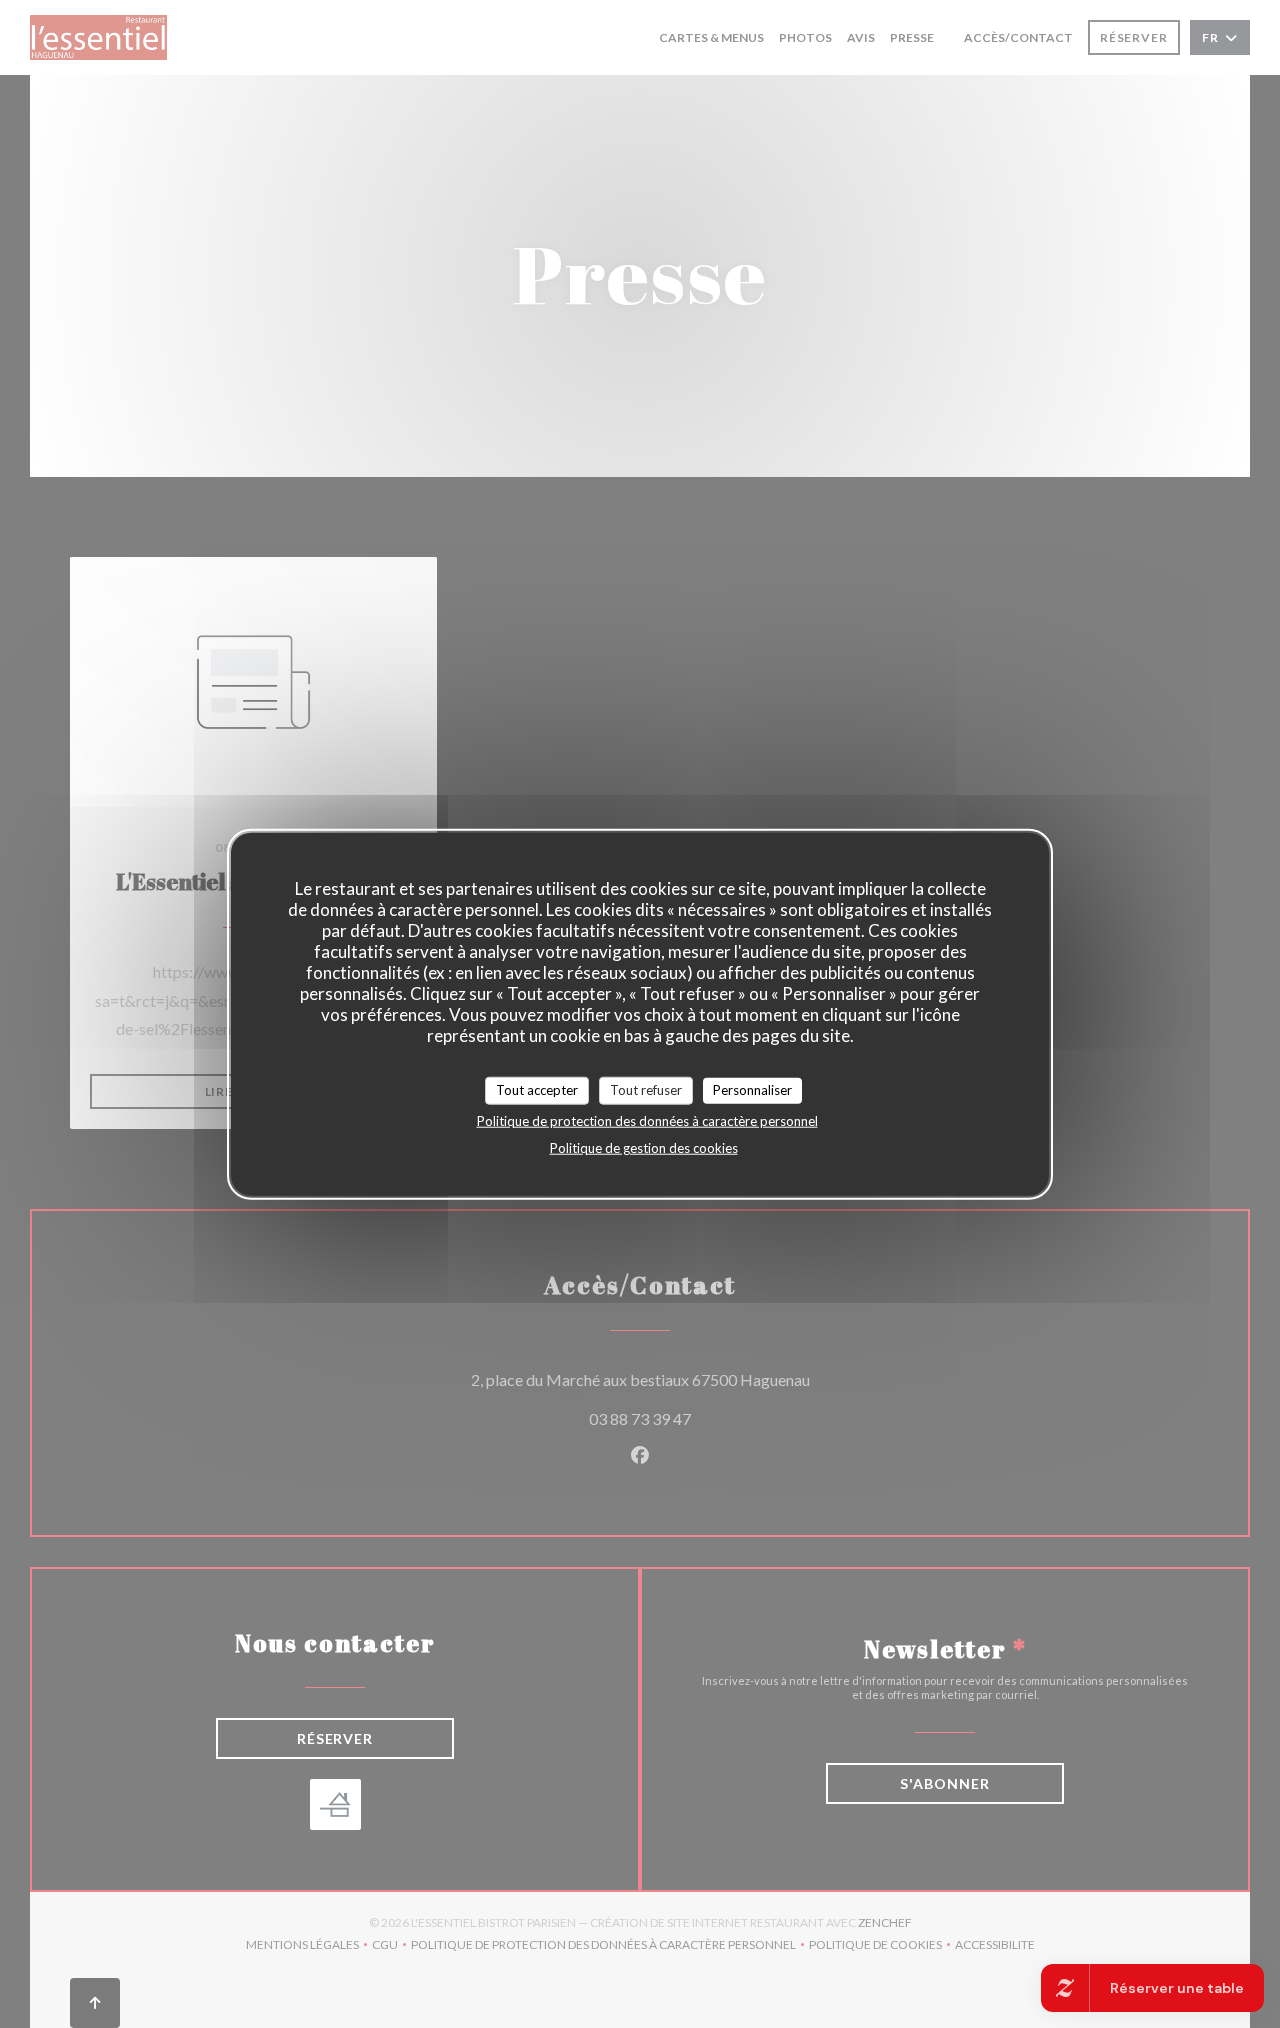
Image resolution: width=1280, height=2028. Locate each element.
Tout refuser (646, 1090)
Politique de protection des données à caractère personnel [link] (647, 1120)
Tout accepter (537, 1090)
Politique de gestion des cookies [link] (644, 1147)
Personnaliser (752, 1090)
